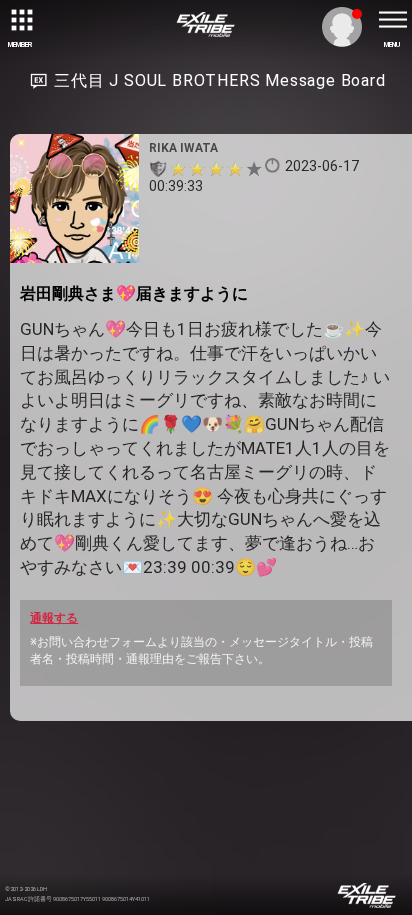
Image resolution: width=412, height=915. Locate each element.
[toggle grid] (20, 20)
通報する (54, 618)
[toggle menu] (392, 20)
